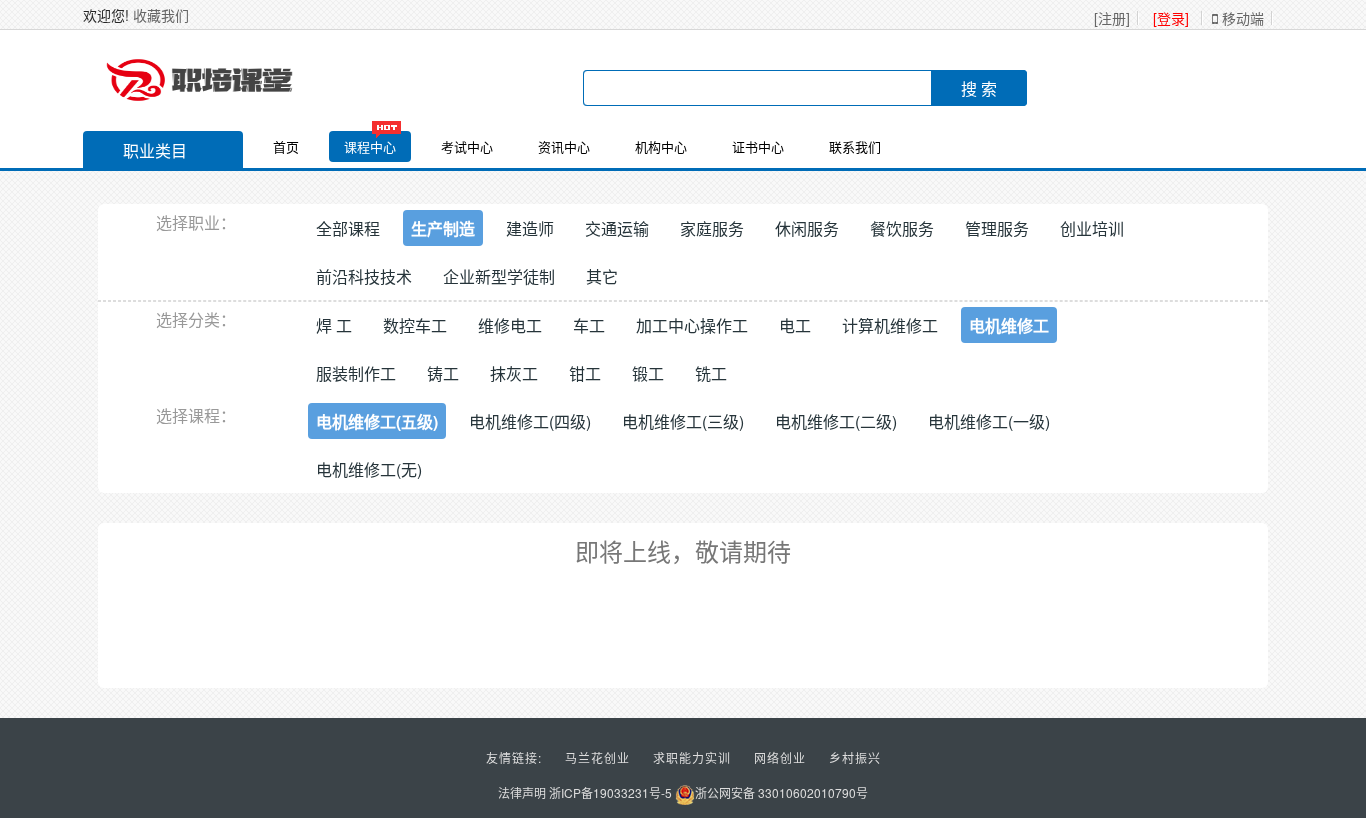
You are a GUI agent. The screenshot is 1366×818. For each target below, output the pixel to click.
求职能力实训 (692, 757)
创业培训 (1092, 228)
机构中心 (661, 146)
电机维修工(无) (369, 469)
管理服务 (997, 228)
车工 (589, 325)
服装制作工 (356, 373)
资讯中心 (564, 146)
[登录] (1171, 18)
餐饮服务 (902, 228)
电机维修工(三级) (683, 421)
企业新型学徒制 (499, 276)
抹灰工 (514, 373)
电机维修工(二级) (836, 421)
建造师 (530, 228)
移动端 (1241, 18)
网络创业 (780, 757)
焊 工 (334, 325)
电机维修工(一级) (989, 421)
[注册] (1112, 18)
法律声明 (522, 792)
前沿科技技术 (364, 276)
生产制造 (443, 228)
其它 (602, 276)
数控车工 (415, 325)
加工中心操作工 (692, 325)
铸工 (443, 373)
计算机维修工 (890, 325)
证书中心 (758, 146)
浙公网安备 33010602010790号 (781, 792)
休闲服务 (807, 228)
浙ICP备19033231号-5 (610, 792)
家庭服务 (712, 228)
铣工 (711, 373)
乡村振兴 (855, 757)
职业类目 (155, 150)
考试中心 (467, 146)
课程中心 (370, 146)
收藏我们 (161, 15)
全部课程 (348, 228)
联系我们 (855, 146)
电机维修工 (1009, 325)
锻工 (648, 373)
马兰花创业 (597, 757)
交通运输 (617, 228)
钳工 (585, 373)
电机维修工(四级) (530, 421)
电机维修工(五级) (377, 421)
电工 (795, 325)
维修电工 (510, 325)
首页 (286, 146)
